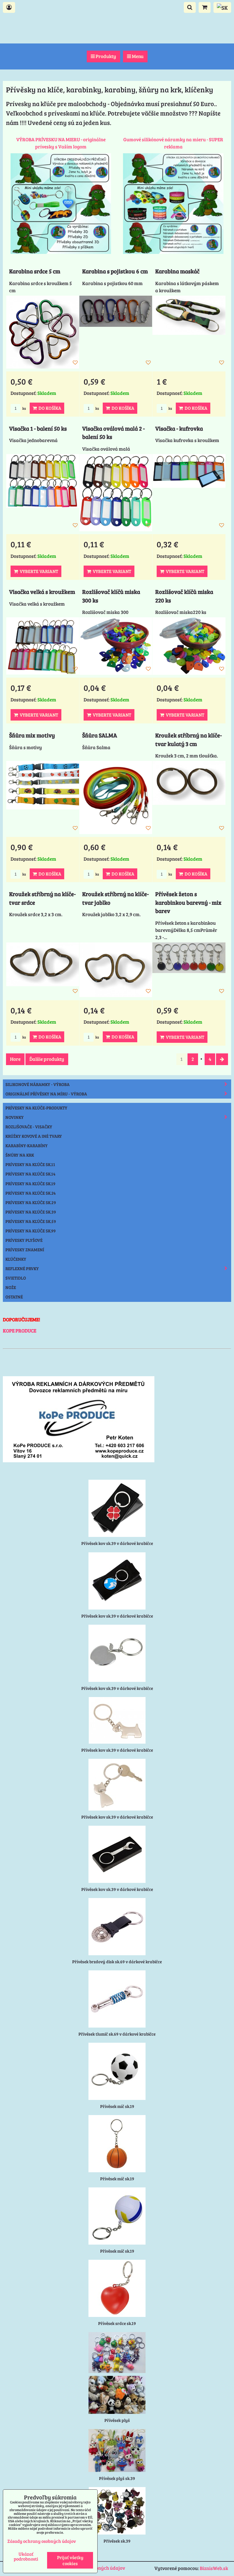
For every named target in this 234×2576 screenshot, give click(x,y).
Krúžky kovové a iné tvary (34, 1136)
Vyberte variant (38, 571)
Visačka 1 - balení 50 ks (38, 428)
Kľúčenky (16, 1259)
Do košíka (49, 408)
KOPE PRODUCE (20, 1331)
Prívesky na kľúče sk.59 (31, 1221)
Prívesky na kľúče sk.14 (30, 1174)
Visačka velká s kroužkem (42, 592)
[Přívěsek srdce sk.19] (117, 2288)
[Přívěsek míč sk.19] (117, 2071)
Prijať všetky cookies (70, 2560)
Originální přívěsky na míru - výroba (46, 1094)
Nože (11, 1287)
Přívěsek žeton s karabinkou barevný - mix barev (188, 902)
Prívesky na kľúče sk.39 (31, 1212)
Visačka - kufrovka (179, 428)
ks (24, 408)
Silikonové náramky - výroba (38, 1084)
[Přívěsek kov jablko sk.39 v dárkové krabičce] (117, 1653)
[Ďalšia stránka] (222, 1059)
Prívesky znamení (25, 1250)
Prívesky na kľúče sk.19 (30, 1183)
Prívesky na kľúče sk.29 (31, 1202)
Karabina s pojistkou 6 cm (115, 271)
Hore (15, 1059)
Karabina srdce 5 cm (35, 271)
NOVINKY (15, 1117)
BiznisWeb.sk (214, 2568)
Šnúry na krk (20, 1155)
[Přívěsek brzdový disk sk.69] (117, 1927)
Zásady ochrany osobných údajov (42, 2541)
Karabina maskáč (177, 271)
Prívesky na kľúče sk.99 (31, 1231)
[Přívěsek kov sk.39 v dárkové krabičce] (117, 1508)
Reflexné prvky (22, 1268)
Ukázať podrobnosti (26, 2556)
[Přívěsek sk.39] (117, 2511)
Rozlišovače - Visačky (29, 1127)
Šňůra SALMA (100, 735)
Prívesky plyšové (24, 1240)
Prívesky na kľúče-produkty (36, 1108)
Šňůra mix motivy (32, 735)
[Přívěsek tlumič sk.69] (117, 1999)
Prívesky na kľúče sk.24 (31, 1193)
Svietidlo (16, 1278)
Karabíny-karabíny (27, 1145)
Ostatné (14, 1297)
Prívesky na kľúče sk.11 (30, 1164)
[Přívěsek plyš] (117, 2395)
